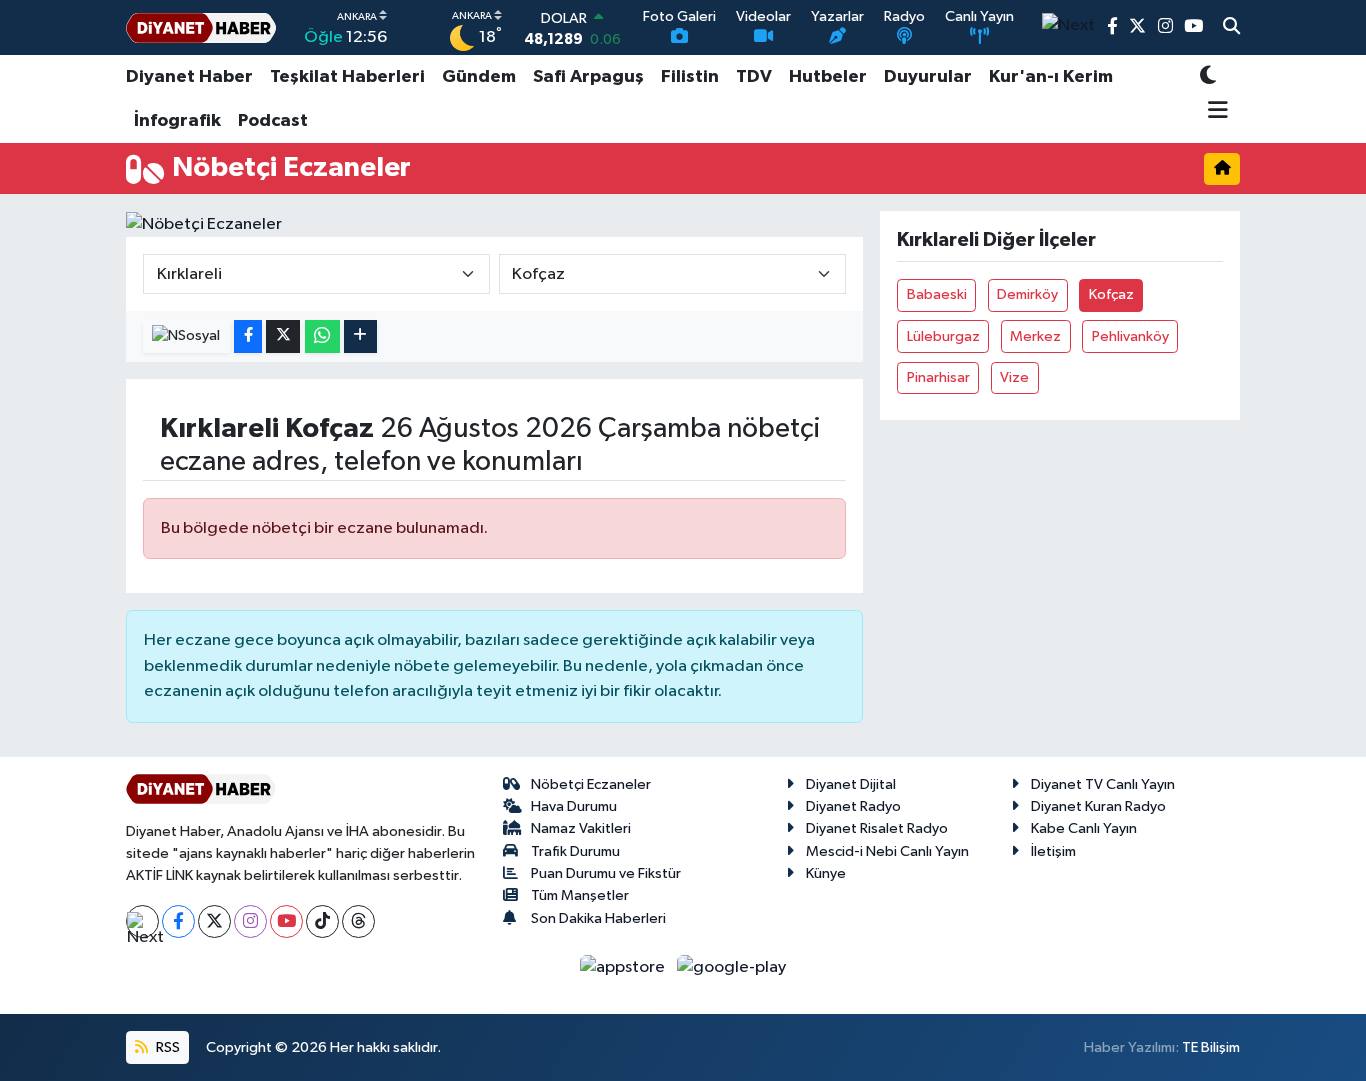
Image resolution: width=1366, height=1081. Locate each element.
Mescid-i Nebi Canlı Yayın (887, 851)
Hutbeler (828, 77)
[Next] (142, 921)
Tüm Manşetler (580, 895)
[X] (214, 921)
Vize (1014, 377)
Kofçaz (1111, 294)
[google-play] (732, 967)
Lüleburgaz (943, 336)
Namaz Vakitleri (581, 828)
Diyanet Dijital (851, 784)
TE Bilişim (1211, 1047)
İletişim (1053, 851)
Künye (826, 873)
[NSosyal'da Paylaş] (186, 336)
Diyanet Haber (189, 77)
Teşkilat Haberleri (347, 77)
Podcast (273, 121)
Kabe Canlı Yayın (1084, 828)
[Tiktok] (322, 921)
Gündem (479, 77)
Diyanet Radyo (853, 806)
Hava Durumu (574, 806)
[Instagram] (250, 921)
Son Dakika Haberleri (598, 918)
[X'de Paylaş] (283, 336)
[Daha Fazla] (360, 336)
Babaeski (937, 294)
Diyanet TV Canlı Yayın (1103, 784)
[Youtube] (286, 921)
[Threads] (358, 921)
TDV (754, 77)
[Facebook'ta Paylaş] (248, 336)
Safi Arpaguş (588, 77)
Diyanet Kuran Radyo (1098, 806)
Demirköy (1027, 294)
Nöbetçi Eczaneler (591, 784)
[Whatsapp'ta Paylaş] (322, 336)
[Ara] (1231, 28)
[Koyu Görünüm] (1208, 77)
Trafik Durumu (575, 851)
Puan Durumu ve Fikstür (606, 873)
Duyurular (928, 77)
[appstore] (624, 967)
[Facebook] (178, 921)
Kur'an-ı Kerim (1051, 77)
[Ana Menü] (1214, 112)
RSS (166, 1047)
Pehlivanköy (1130, 336)
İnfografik (177, 121)
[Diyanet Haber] (201, 27)
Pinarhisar (938, 377)
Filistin (690, 77)
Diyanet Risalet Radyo (877, 828)
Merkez (1035, 336)
